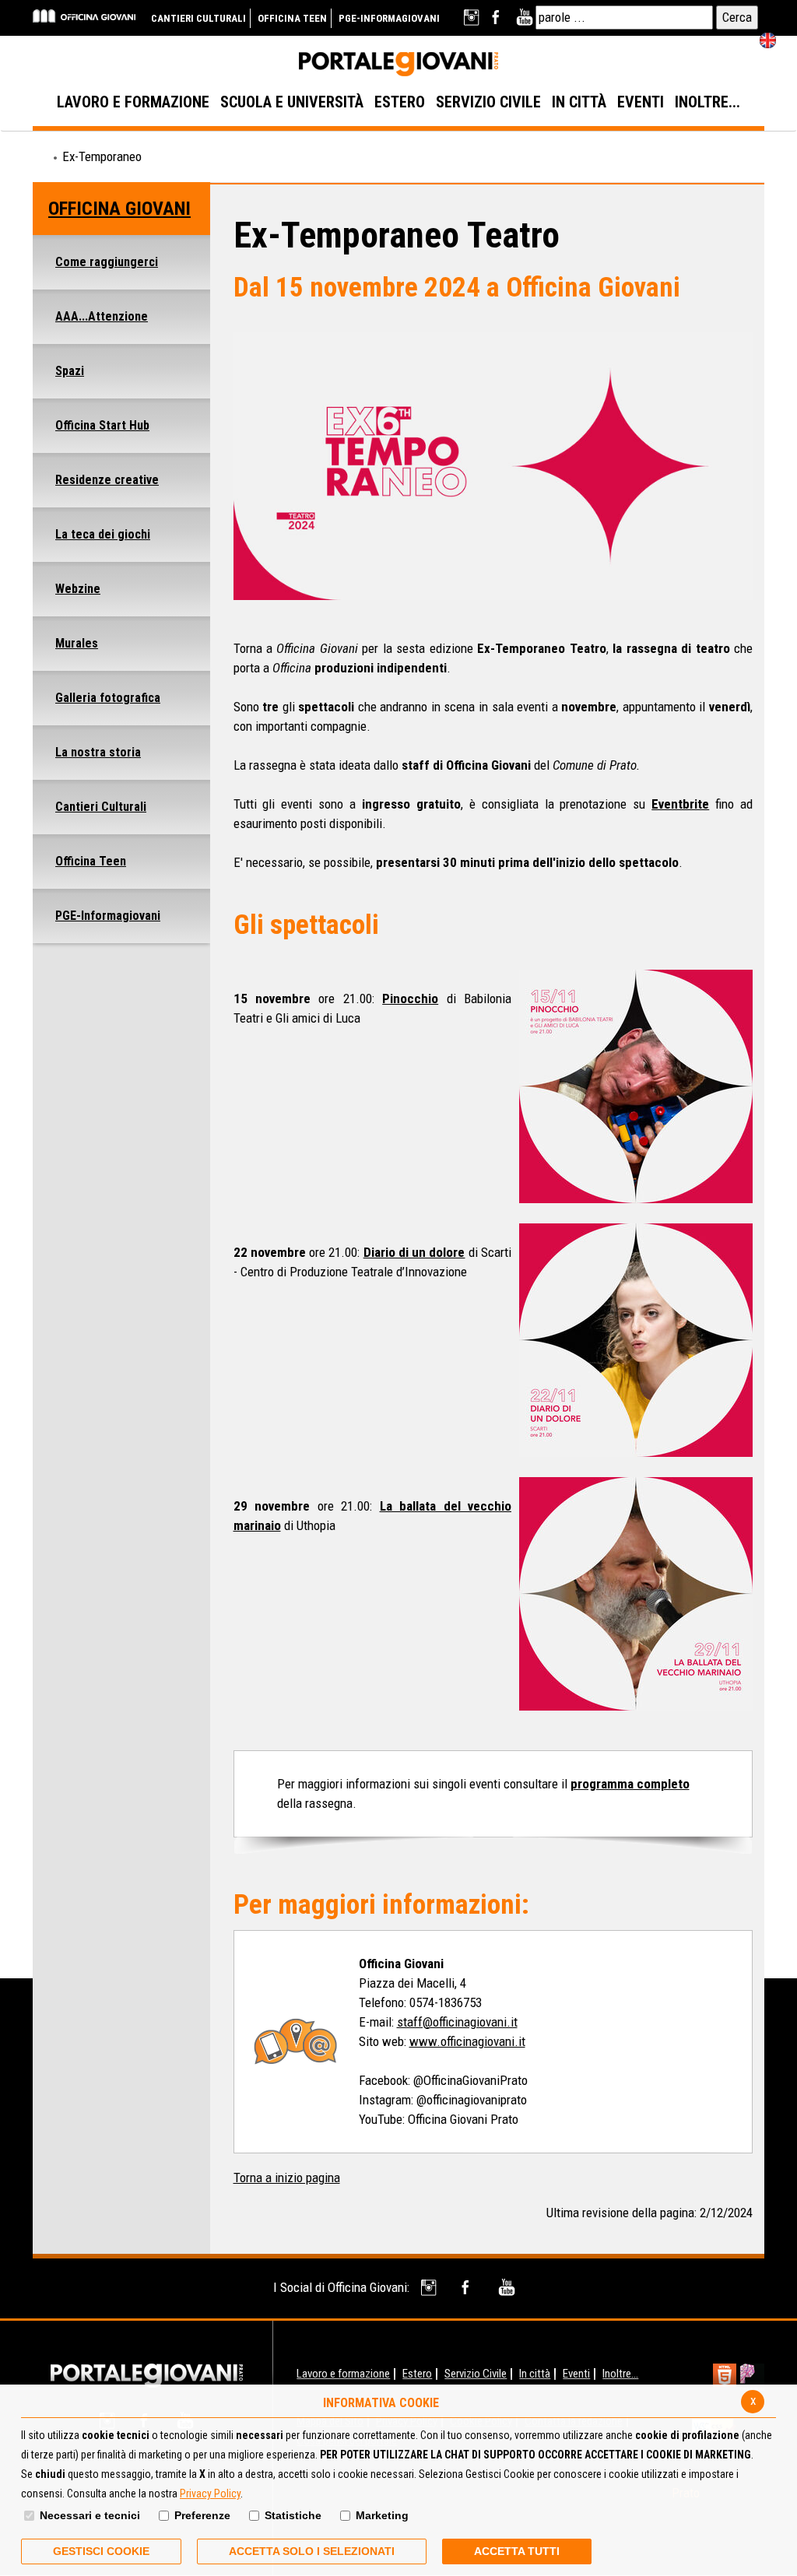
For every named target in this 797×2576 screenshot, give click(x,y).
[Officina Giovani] (84, 15)
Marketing (382, 2515)
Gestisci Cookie (101, 2551)
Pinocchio (410, 998)
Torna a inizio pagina (287, 2178)
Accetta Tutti (517, 2551)
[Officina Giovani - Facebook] (468, 2288)
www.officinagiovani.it (467, 2041)
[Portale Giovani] (398, 65)
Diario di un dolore (414, 1252)
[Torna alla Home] (147, 2374)
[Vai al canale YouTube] (524, 18)
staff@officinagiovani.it (457, 2022)
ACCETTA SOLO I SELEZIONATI (312, 2551)
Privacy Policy (210, 2494)
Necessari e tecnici (90, 2515)
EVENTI (641, 102)
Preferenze (202, 2515)
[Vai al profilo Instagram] (473, 18)
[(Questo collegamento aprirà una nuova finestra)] (752, 2377)
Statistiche (293, 2515)
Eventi (576, 2374)
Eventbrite (680, 804)
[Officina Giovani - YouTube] (506, 2288)
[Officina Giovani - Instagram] (430, 2288)
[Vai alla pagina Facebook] (499, 18)
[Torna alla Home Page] (40, 157)
